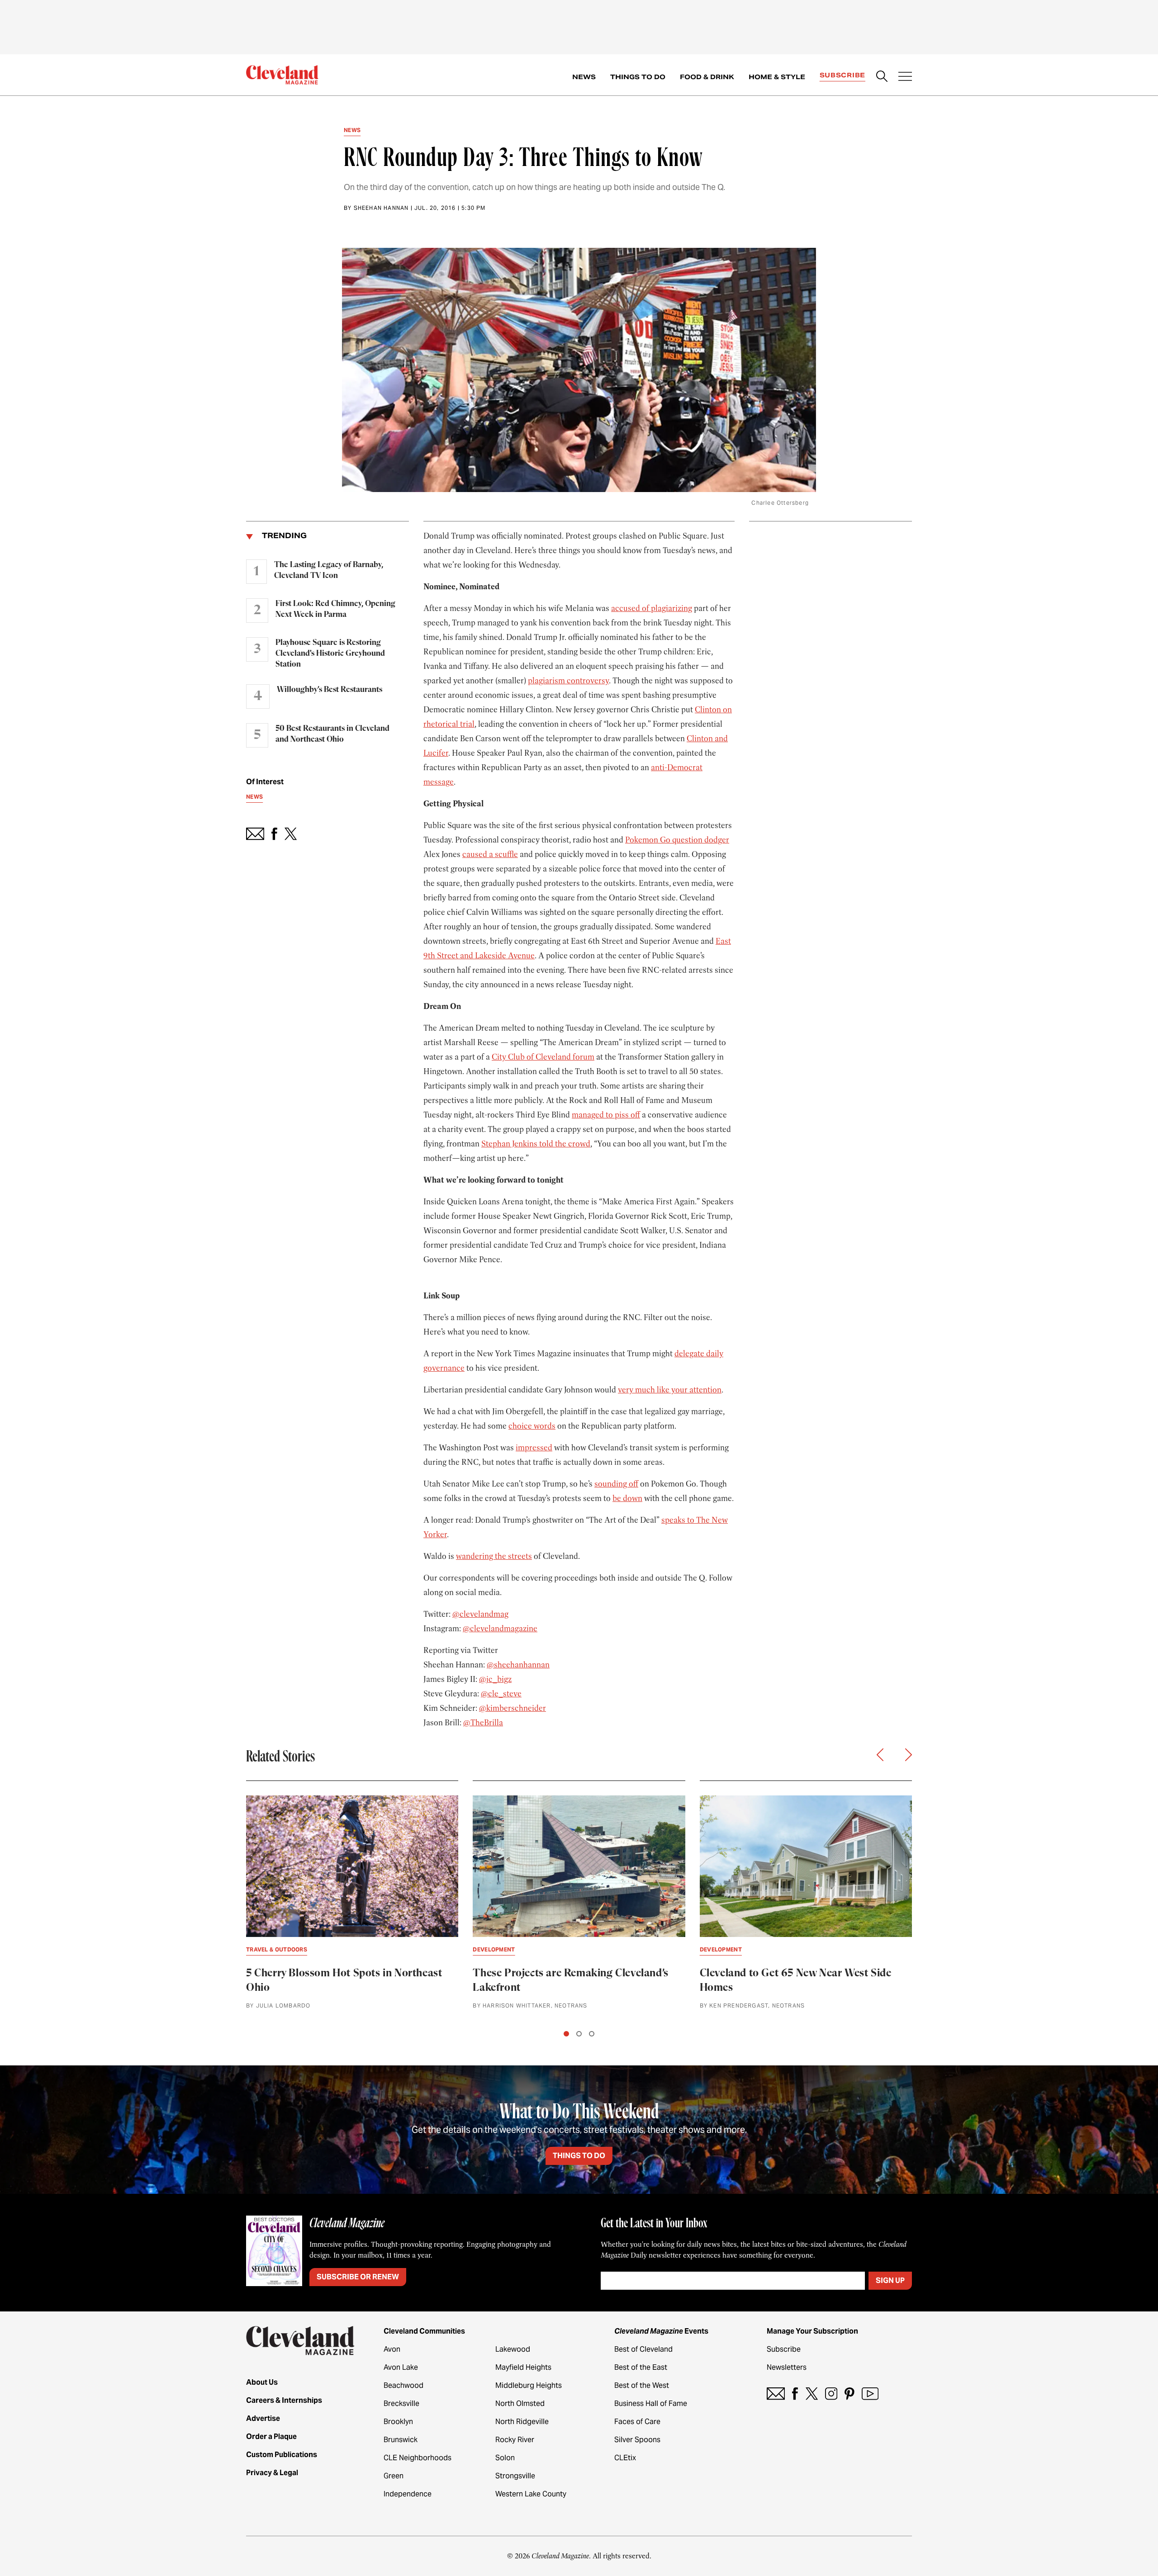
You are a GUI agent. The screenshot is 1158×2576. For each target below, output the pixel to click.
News (584, 77)
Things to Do (638, 77)
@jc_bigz (495, 1679)
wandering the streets (494, 1556)
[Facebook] (795, 2394)
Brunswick (401, 2440)
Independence (408, 2494)
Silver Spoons (637, 2440)
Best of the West (642, 2385)
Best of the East (641, 2367)
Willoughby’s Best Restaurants (330, 690)
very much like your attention (670, 1390)
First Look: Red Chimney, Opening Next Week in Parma (335, 609)
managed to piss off (606, 1115)
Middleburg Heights (529, 2385)
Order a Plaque (271, 2436)
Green (394, 2476)
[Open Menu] (905, 77)
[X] (812, 2394)
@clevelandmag (480, 1614)
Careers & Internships (284, 2400)
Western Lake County (531, 2494)
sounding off (616, 1484)
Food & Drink (707, 77)
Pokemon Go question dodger (677, 840)
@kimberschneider (513, 1708)
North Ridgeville (522, 2422)
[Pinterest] (850, 2394)
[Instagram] (831, 2394)
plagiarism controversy (568, 681)
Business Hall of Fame (651, 2403)
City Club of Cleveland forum (543, 1057)
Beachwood (403, 2385)
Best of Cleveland (643, 2349)
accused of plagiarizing (652, 608)
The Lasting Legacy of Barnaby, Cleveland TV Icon (329, 570)
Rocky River (515, 2440)
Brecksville (401, 2403)
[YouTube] (870, 2394)
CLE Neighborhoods (418, 2458)
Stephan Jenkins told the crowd (536, 1144)
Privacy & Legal (272, 2473)
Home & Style (777, 77)
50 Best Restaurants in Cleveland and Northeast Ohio (332, 734)
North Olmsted (520, 2403)
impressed (534, 1448)
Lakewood (513, 2349)
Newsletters (787, 2367)
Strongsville (515, 2476)
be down (627, 1498)
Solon (505, 2458)
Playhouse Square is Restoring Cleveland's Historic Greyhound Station (330, 653)
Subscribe (842, 75)
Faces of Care (637, 2422)
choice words (532, 1426)
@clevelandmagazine (500, 1629)
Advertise (263, 2418)
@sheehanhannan (518, 1665)
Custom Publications (282, 2455)
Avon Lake (401, 2367)
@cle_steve (501, 1694)
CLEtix (625, 2458)
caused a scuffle (490, 854)
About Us (262, 2382)
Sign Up (890, 2280)
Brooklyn (398, 2422)
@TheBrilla (483, 1723)
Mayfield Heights (523, 2367)
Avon (392, 2349)
